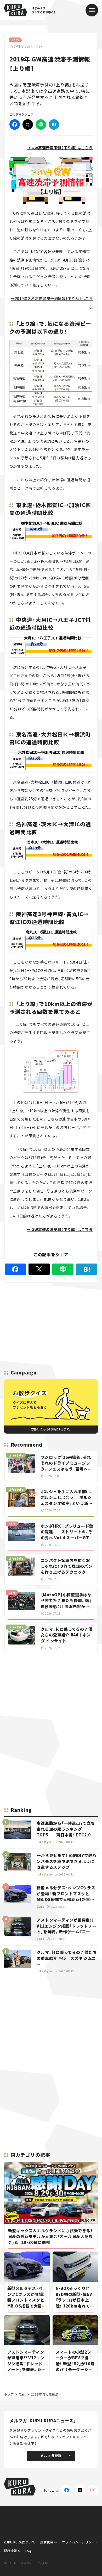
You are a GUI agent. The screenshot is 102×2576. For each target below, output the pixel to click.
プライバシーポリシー (78, 2542)
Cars (22, 2394)
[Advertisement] (51, 1695)
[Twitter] (28, 124)
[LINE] (41, 124)
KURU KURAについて (20, 2542)
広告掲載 (47, 2542)
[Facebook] (15, 124)
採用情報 (10, 2551)
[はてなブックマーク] (54, 124)
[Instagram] (93, 2490)
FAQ (28, 2551)
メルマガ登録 (51, 2456)
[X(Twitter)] (80, 2490)
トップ (9, 2394)
